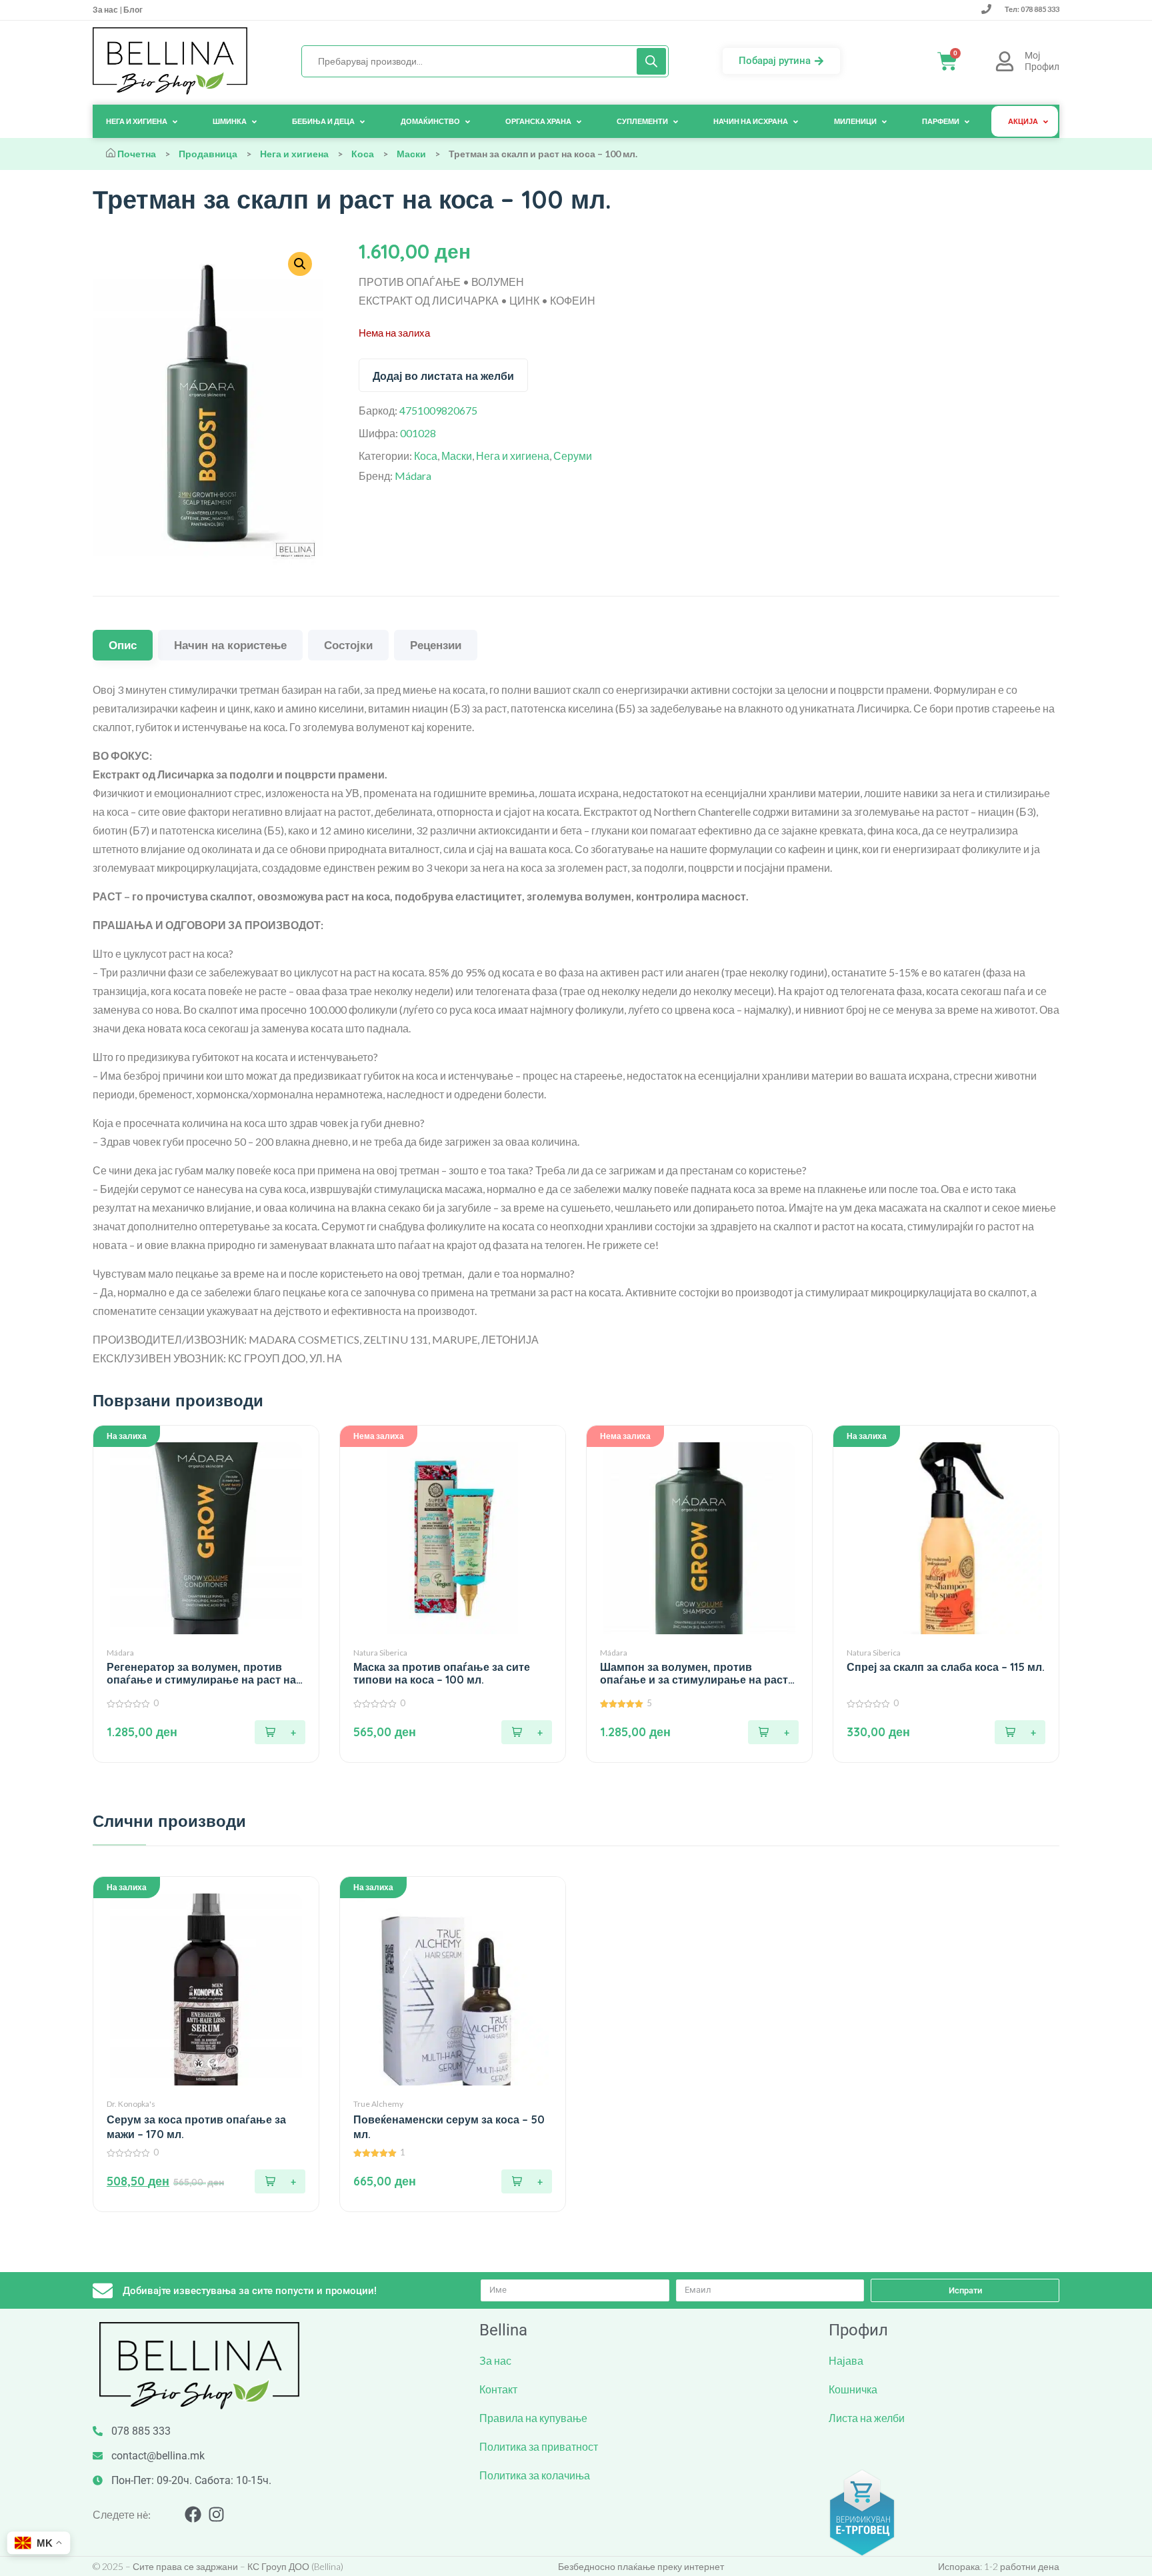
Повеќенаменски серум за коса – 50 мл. (449, 2127)
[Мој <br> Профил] (1005, 61)
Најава (846, 2360)
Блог (132, 10)
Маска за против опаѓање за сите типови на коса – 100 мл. (442, 1674)
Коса (363, 154)
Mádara (413, 476)
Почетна (137, 154)
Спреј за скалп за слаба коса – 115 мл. (946, 1667)
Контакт (498, 2389)
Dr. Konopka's (131, 2104)
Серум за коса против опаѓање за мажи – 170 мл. (196, 2127)
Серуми (573, 456)
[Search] (651, 61)
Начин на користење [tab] (230, 645)
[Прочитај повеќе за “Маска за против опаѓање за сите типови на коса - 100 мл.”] (527, 1732)
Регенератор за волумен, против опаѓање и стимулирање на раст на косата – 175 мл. (201, 1674)
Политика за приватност (539, 2446)
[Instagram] (216, 2514)
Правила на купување (533, 2418)
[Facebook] (193, 2514)
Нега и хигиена (294, 154)
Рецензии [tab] (436, 645)
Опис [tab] (123, 645)
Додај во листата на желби (443, 376)
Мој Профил (1042, 61)
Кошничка (853, 2389)
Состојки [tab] (348, 645)
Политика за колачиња (535, 2475)
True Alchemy (378, 2104)
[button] (280, 1732)
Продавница (208, 154)
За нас (106, 10)
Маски (411, 154)
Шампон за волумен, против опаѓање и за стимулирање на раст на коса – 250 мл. (694, 1674)
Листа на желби (867, 2418)
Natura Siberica (380, 1653)
